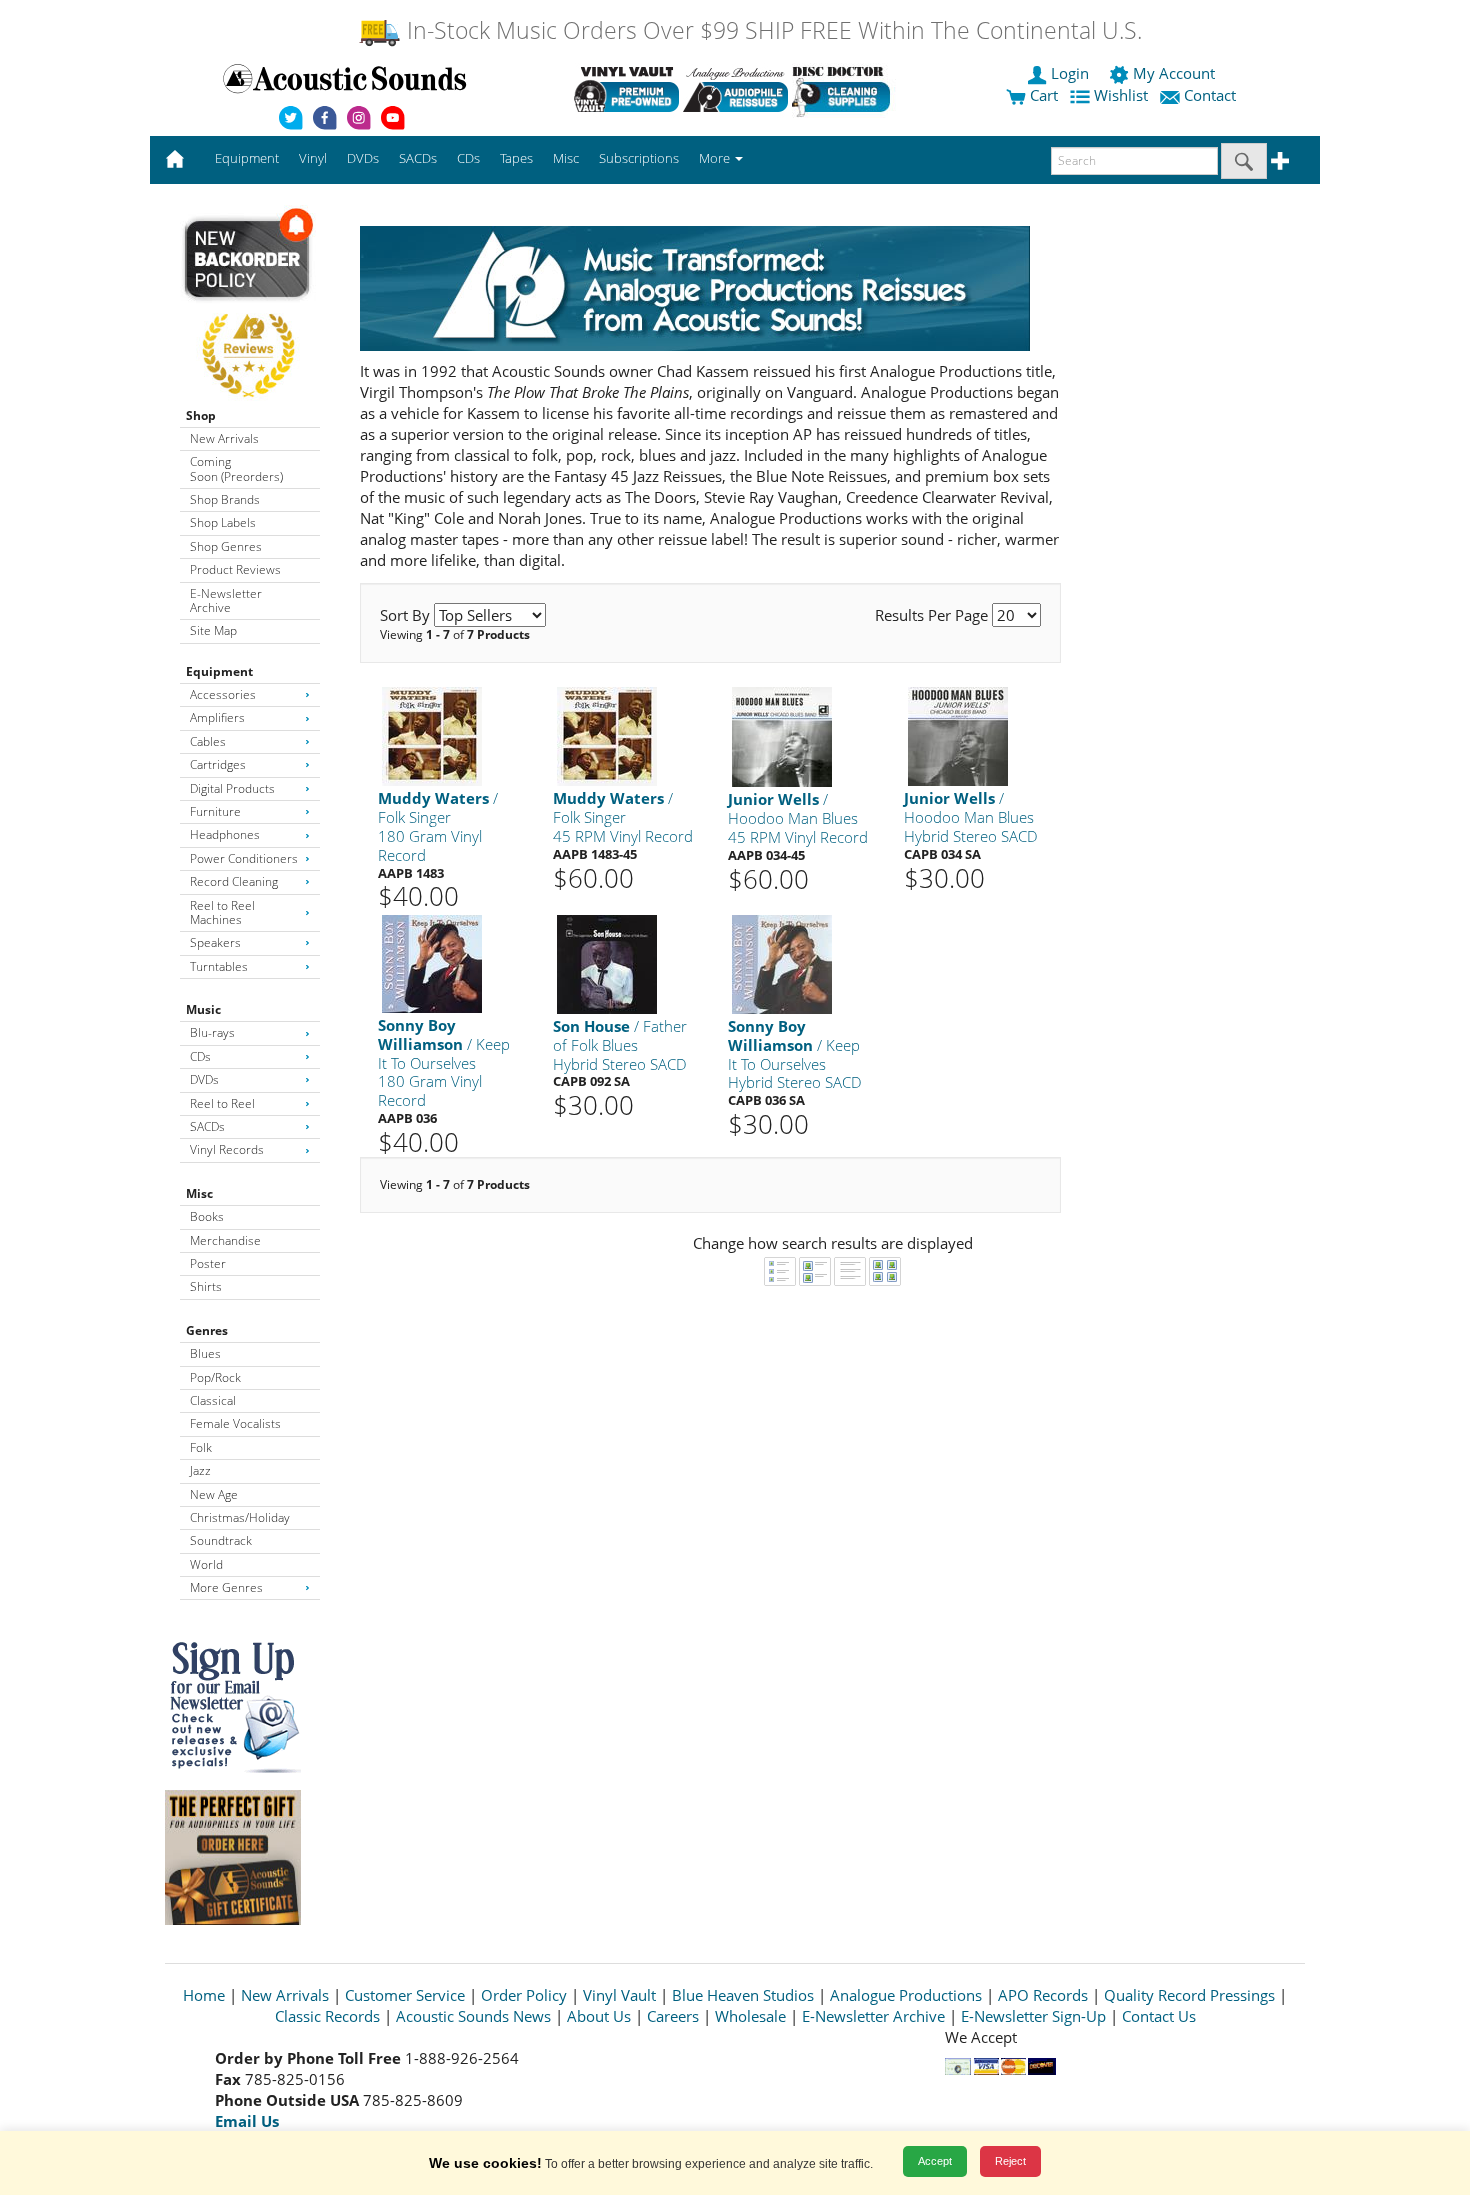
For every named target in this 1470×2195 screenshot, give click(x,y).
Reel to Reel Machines (222, 912)
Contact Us (1159, 2016)
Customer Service (405, 1995)
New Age (214, 1494)
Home (204, 1995)
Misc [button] (566, 158)
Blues (205, 1353)
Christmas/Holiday (240, 1517)
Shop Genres (226, 546)
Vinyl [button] (313, 158)
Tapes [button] (516, 158)
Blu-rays (212, 1032)
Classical (213, 1400)
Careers (673, 2016)
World (206, 1564)
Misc (199, 1193)
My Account (1174, 73)
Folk (201, 1447)
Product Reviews (235, 569)
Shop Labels (223, 522)
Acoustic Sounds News (473, 2016)
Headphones (225, 834)
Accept (935, 2161)
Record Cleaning (234, 881)
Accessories (223, 694)
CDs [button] (468, 158)
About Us (599, 2016)
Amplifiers (217, 717)
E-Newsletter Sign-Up (1033, 2016)
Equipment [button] (247, 158)
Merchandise (225, 1240)
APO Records (1043, 1995)
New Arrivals (224, 438)
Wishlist (1121, 95)
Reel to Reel (222, 1103)
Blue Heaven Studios (743, 1995)
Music (203, 1009)
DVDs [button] (363, 158)
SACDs (207, 1126)
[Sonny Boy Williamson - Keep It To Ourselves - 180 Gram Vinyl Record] (432, 962)
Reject (1010, 2161)
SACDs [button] (418, 158)
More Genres (226, 1587)
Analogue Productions (906, 1995)
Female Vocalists (235, 1423)
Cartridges (218, 764)
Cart (1042, 95)
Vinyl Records (227, 1149)
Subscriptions (639, 158)
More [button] (716, 158)
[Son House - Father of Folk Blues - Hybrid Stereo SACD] (607, 963)
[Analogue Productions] (735, 89)
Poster (208, 1263)
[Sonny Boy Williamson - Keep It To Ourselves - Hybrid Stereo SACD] (782, 963)
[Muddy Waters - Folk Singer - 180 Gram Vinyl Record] (432, 735)
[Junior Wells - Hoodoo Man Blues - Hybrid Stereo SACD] (958, 735)
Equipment (219, 671)
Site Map (213, 630)
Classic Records (327, 2016)
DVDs (204, 1079)
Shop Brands (225, 499)
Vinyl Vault (619, 1995)
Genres (207, 1330)
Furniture (215, 811)
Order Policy (524, 1995)
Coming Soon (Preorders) (236, 468)
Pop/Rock (215, 1377)
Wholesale (750, 2016)
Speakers (215, 942)
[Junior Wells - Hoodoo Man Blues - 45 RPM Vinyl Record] (782, 736)
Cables (208, 741)
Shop (201, 415)
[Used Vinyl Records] (626, 89)
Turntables (219, 966)
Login (1070, 73)
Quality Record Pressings (1189, 1995)
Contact (1210, 95)
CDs (200, 1056)
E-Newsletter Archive (226, 600)
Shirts (206, 1286)
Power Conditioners (244, 858)
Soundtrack (221, 1540)
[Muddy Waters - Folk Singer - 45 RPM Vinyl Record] (607, 735)
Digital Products (232, 788)
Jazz (200, 1470)
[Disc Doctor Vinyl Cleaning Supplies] (844, 89)
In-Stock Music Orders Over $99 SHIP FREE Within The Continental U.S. (771, 30)
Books (207, 1216)
